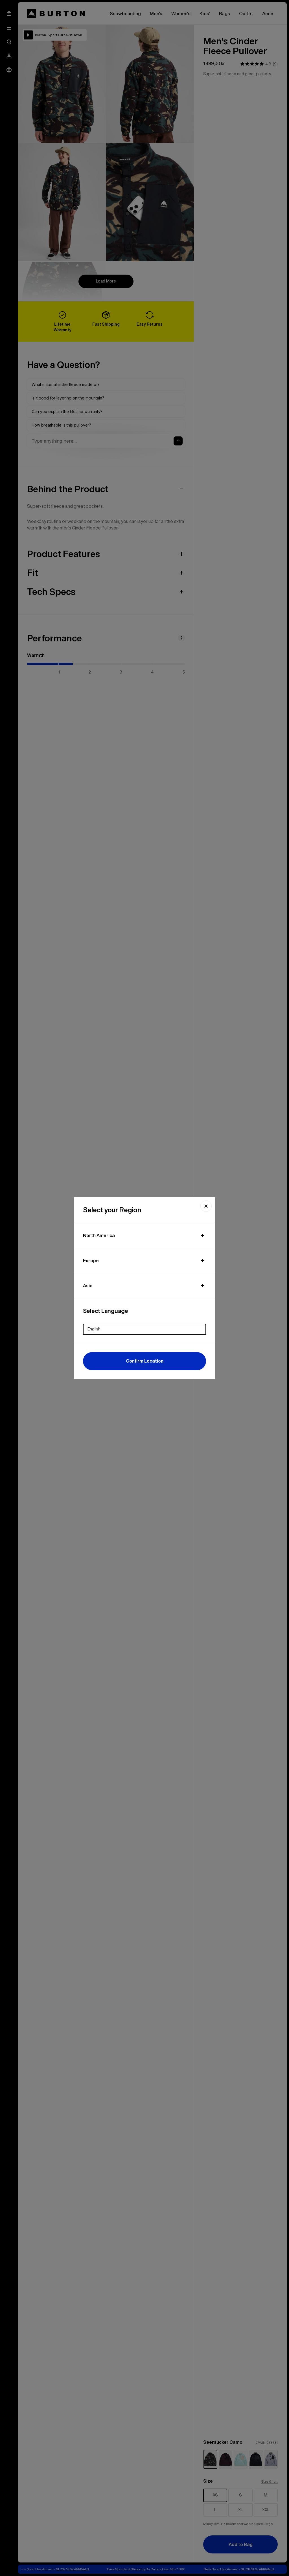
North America (99, 1235)
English (94, 1329)
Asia (88, 1286)
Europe (91, 1261)
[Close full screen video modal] (206, 1206)
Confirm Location (145, 1361)
